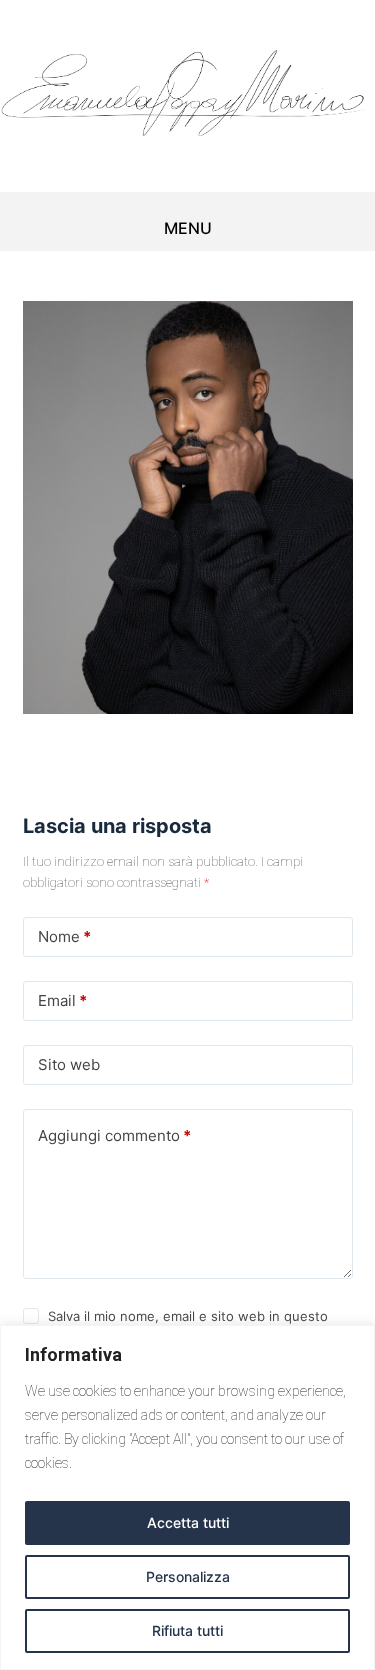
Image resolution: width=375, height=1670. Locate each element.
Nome (64, 936)
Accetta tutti (188, 1522)
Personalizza (188, 1576)
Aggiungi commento (114, 1135)
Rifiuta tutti (187, 1630)
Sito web (69, 1064)
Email (62, 1000)
